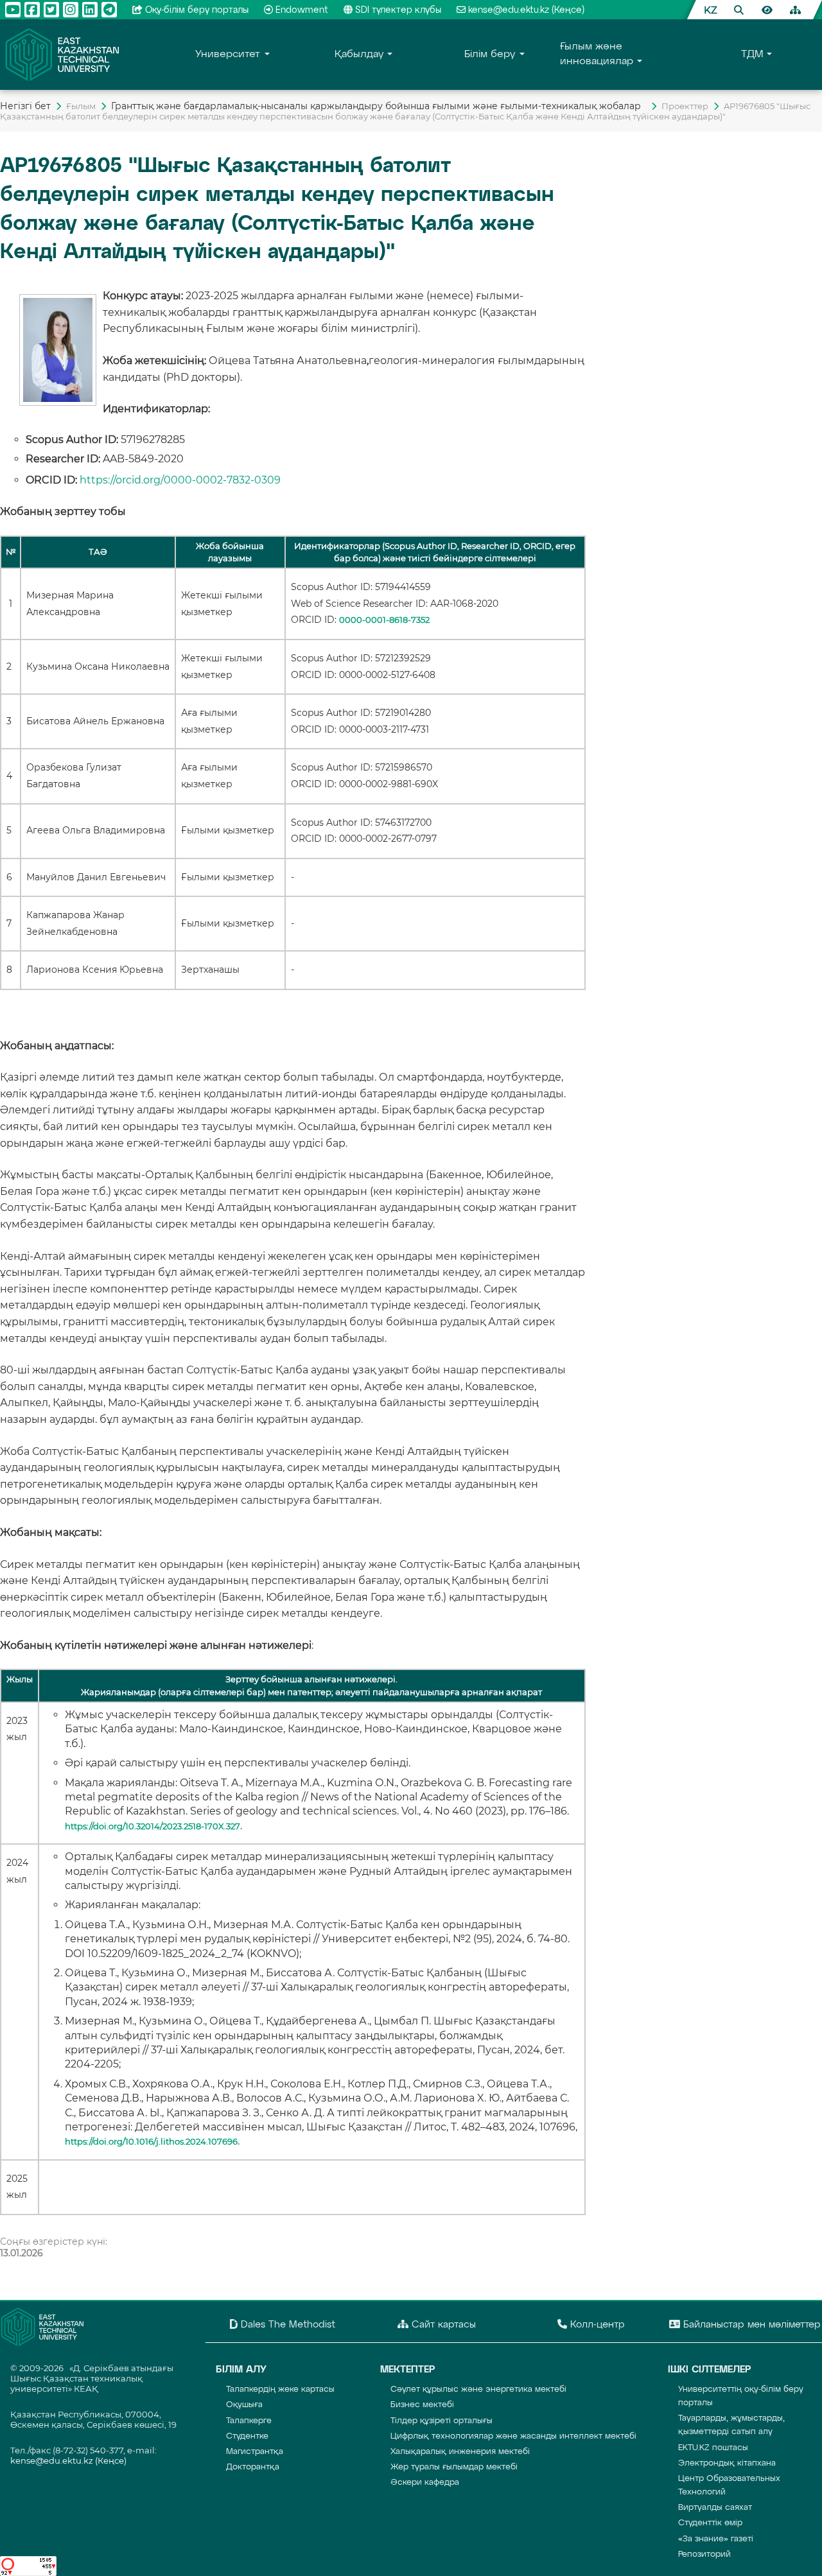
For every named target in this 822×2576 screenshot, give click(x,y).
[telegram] (109, 10)
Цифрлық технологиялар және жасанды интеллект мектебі (513, 2436)
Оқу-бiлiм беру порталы (197, 10)
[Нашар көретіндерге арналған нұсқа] (767, 10)
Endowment (302, 10)
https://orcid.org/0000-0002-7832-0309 (180, 480)
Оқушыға (244, 2405)
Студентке (247, 2436)
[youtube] (13, 10)
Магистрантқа (255, 2452)
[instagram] (71, 10)
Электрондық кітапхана (727, 2463)
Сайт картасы (442, 2325)
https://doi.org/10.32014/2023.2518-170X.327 (153, 1826)
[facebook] (32, 10)
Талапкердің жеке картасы (280, 2389)
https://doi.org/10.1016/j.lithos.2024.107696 (151, 2142)
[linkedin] (90, 10)
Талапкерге (249, 2421)
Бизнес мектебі (422, 2405)
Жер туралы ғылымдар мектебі (454, 2467)
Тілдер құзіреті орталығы (442, 2421)
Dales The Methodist (286, 2325)
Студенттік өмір (710, 2523)
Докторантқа (253, 2467)
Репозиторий (704, 2554)
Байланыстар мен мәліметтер (750, 2325)
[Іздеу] (739, 10)
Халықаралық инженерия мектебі (460, 2452)
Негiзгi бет (25, 106)
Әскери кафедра (425, 2483)
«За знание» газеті (716, 2539)
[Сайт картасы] (795, 10)
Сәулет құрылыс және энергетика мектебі (478, 2389)
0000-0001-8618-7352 (384, 620)
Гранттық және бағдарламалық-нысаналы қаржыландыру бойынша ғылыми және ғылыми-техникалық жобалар (379, 106)
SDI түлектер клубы (398, 10)
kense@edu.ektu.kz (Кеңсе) (526, 10)
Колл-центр (596, 2325)
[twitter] (51, 10)
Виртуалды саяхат (715, 2508)
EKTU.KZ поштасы (713, 2448)
